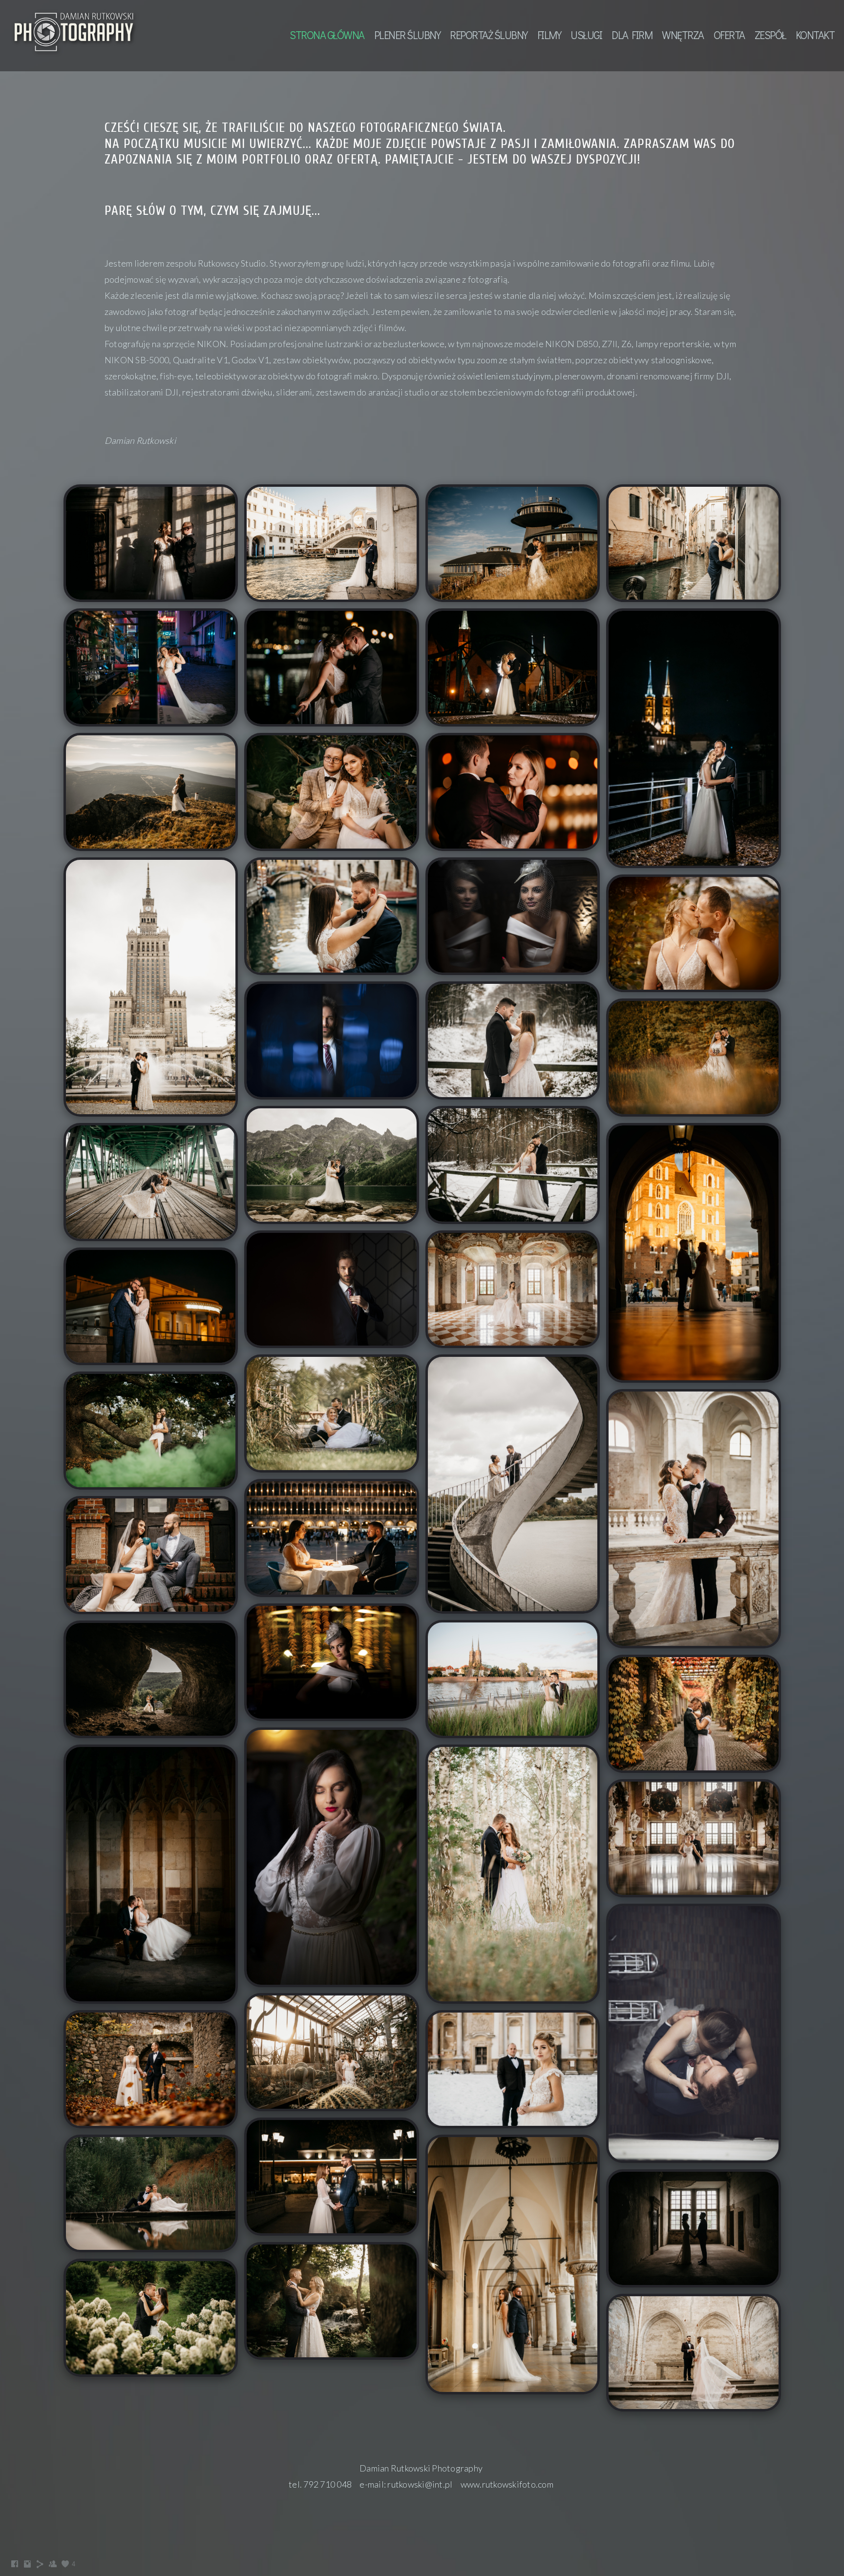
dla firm (632, 35)
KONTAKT (815, 35)
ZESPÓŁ (770, 35)
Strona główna (327, 35)
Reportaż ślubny (489, 35)
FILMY (549, 35)
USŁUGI (586, 35)
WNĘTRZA (683, 35)
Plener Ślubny (407, 35)
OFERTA (729, 35)
